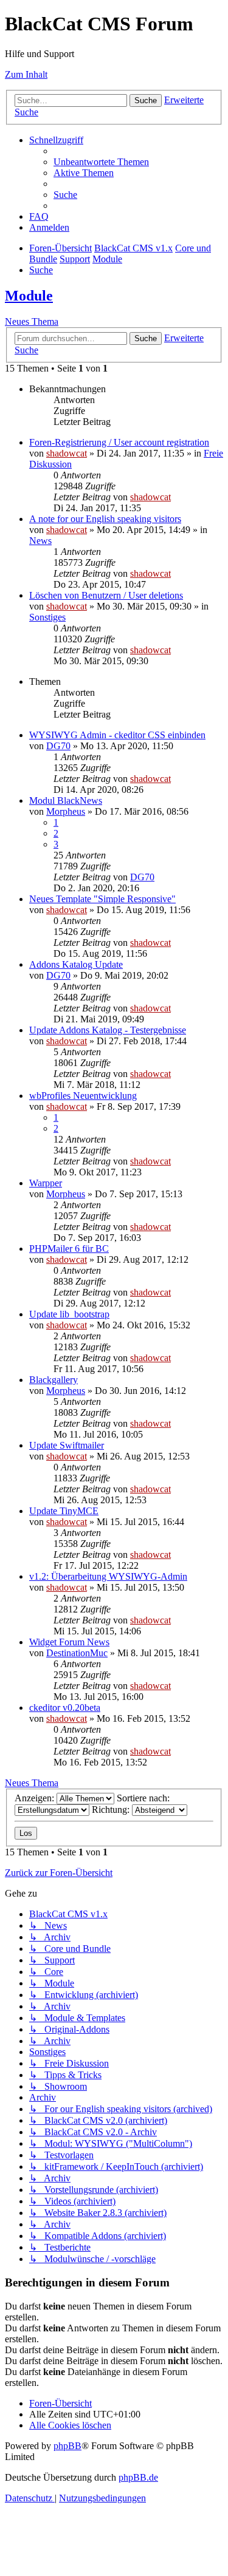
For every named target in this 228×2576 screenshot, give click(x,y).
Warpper (46, 1183)
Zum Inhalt (26, 74)
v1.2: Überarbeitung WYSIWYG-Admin (108, 1576)
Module (29, 296)
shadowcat (67, 453)
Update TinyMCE (64, 1511)
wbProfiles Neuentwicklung (83, 1096)
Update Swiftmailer (67, 1445)
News (40, 541)
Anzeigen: (36, 1798)
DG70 (58, 746)
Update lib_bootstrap (69, 1314)
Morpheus (66, 811)
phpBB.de (138, 2477)
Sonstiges (47, 617)
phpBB (67, 2446)
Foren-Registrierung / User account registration (119, 442)
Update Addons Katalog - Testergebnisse (108, 1030)
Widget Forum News (69, 1642)
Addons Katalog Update (76, 964)
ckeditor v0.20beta (65, 1708)
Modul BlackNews (66, 800)
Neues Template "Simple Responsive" (102, 899)
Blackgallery (54, 1380)
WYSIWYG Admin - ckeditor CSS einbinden (117, 735)
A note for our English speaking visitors (105, 519)
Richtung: (112, 1810)
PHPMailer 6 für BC (69, 1249)
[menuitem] (101, 162)
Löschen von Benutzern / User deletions (106, 595)
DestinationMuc (77, 1653)
